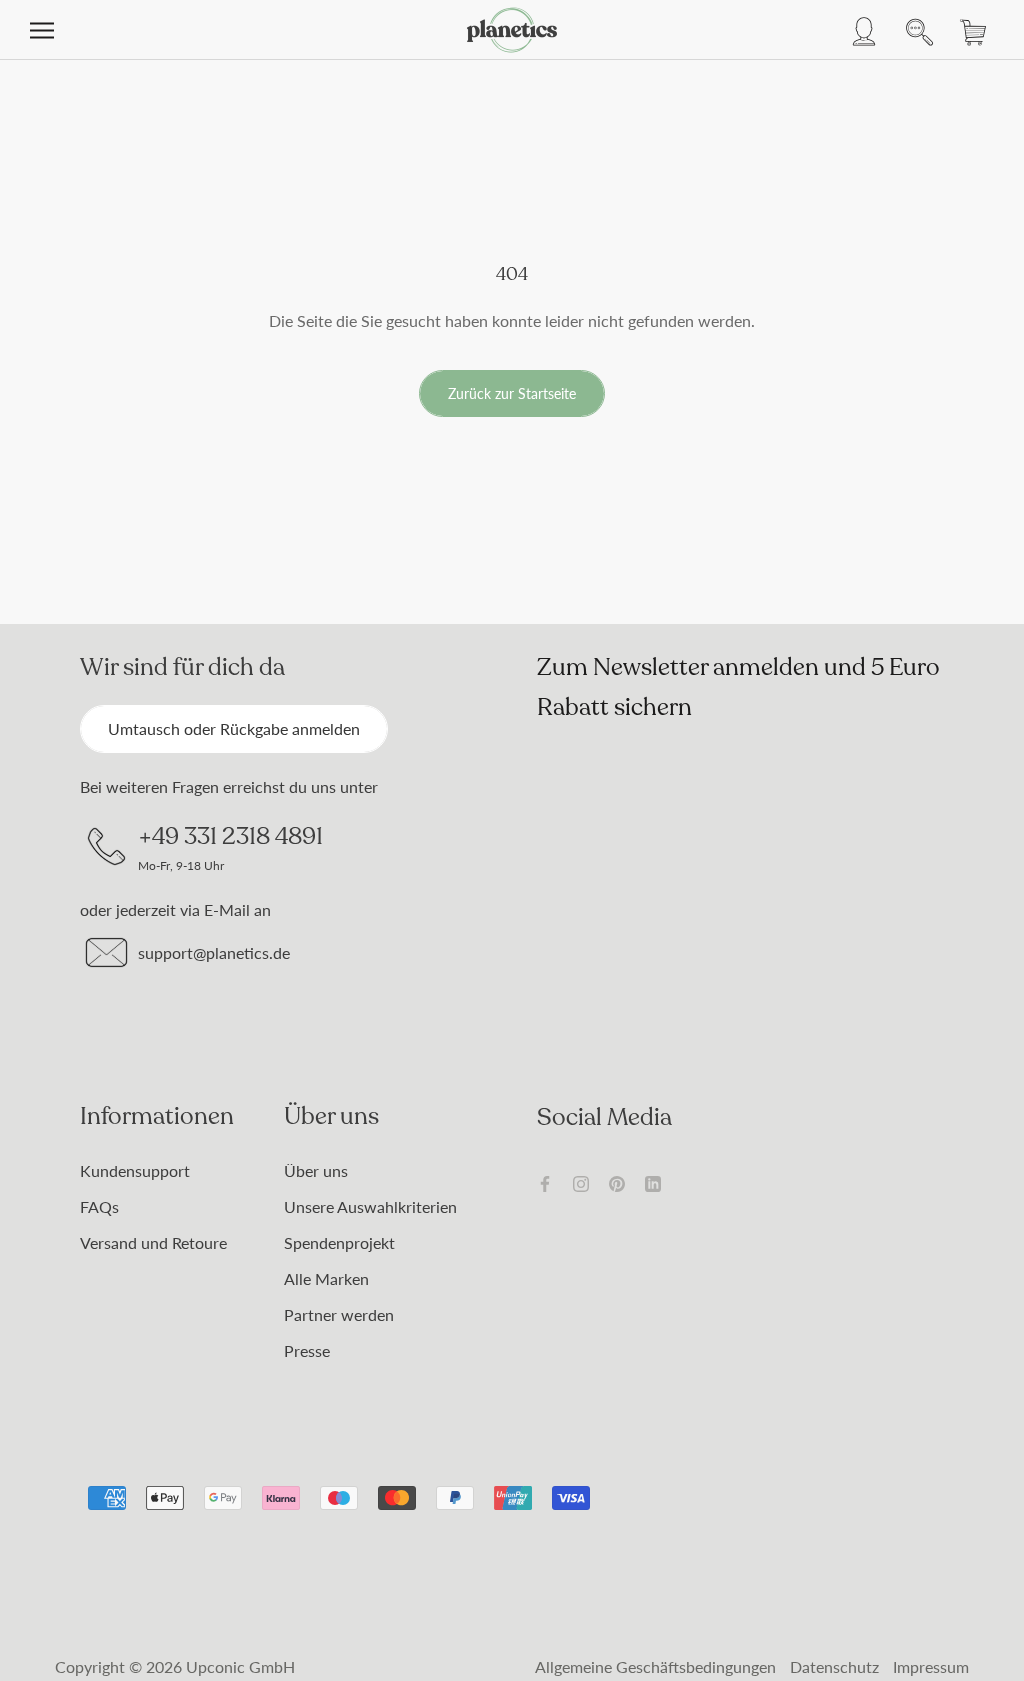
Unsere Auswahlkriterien (370, 1206)
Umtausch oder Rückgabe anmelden (234, 728)
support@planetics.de (214, 952)
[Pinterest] (617, 1182)
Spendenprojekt (339, 1242)
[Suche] (914, 30)
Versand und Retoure (153, 1242)
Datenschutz (834, 1666)
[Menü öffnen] (42, 30)
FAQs (99, 1206)
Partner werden (339, 1314)
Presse (307, 1350)
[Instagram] (581, 1182)
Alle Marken (326, 1278)
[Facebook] (545, 1182)
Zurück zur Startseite (512, 393)
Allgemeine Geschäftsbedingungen (655, 1666)
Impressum (931, 1666)
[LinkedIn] (653, 1182)
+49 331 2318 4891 (230, 836)
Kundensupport (135, 1170)
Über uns (316, 1170)
